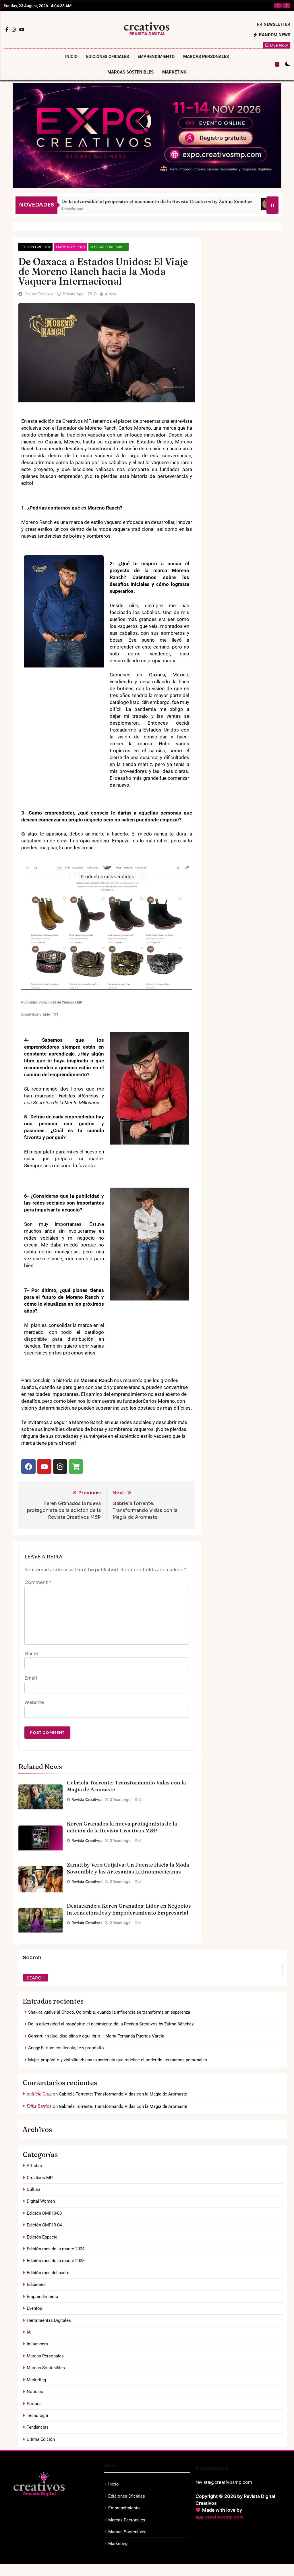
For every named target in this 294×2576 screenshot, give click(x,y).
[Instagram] (60, 1467)
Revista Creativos (39, 294)
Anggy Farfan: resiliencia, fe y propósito (231, 6)
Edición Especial (43, 2237)
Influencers (37, 2344)
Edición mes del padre (48, 2273)
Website (34, 1702)
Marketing (174, 72)
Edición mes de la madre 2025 (56, 2261)
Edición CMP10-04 (35, 247)
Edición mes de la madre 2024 (56, 2249)
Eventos (34, 2308)
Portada (34, 2404)
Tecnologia (37, 2415)
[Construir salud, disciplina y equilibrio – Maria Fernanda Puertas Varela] (205, 204)
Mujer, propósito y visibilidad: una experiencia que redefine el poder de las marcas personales (118, 2060)
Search (32, 1958)
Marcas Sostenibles (130, 72)
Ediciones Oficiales (108, 57)
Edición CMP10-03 (44, 2213)
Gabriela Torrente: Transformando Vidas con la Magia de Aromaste (123, 2094)
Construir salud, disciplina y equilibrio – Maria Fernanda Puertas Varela (96, 2036)
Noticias (35, 2392)
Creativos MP (40, 2178)
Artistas (34, 2166)
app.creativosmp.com (219, 2517)
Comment (38, 1582)
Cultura (34, 2189)
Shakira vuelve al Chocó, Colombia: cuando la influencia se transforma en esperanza (109, 2012)
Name (31, 1654)
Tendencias (38, 2427)
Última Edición (41, 2439)
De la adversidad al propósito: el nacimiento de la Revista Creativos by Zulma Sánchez (111, 2024)
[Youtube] (44, 1467)
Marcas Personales (206, 57)
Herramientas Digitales (49, 2320)
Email (31, 1678)
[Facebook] (28, 1467)
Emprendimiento (156, 57)
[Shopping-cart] (76, 1467)
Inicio (71, 57)
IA (29, 2332)
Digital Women (41, 2201)
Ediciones (36, 2284)
